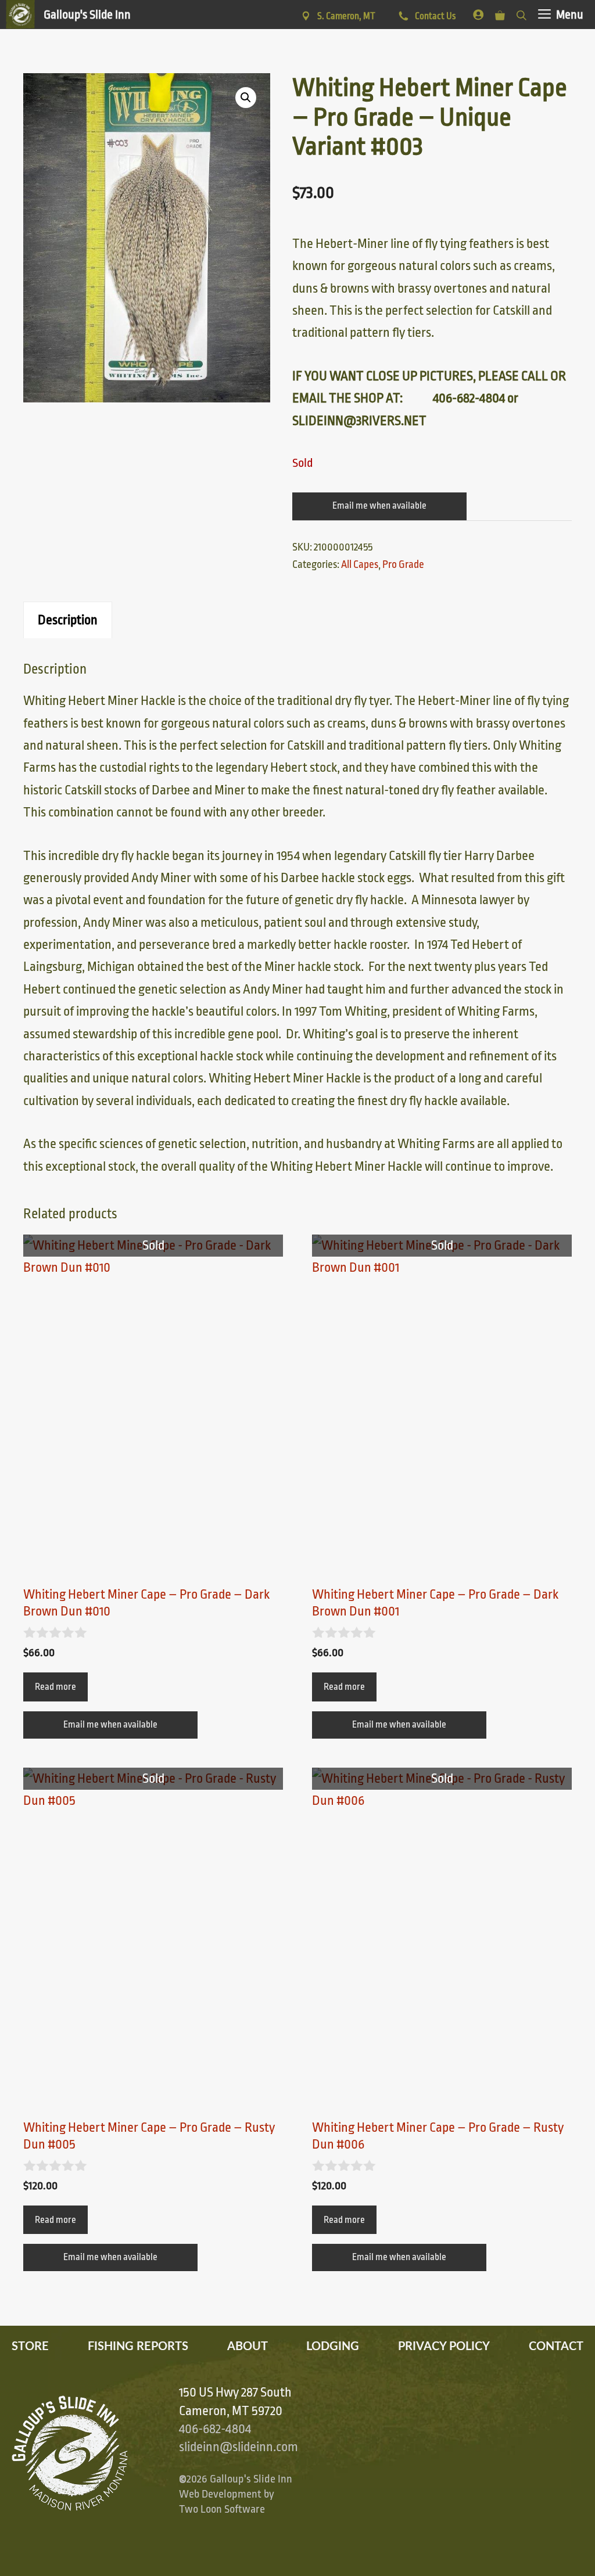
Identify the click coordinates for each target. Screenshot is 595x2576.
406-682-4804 (215, 2429)
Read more (55, 1687)
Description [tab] (68, 620)
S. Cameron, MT (346, 16)
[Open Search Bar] (521, 13)
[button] (246, 98)
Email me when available (379, 506)
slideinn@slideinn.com (239, 2447)
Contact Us (434, 16)
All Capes (360, 564)
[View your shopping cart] (500, 13)
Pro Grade (403, 564)
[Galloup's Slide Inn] (68, 15)
